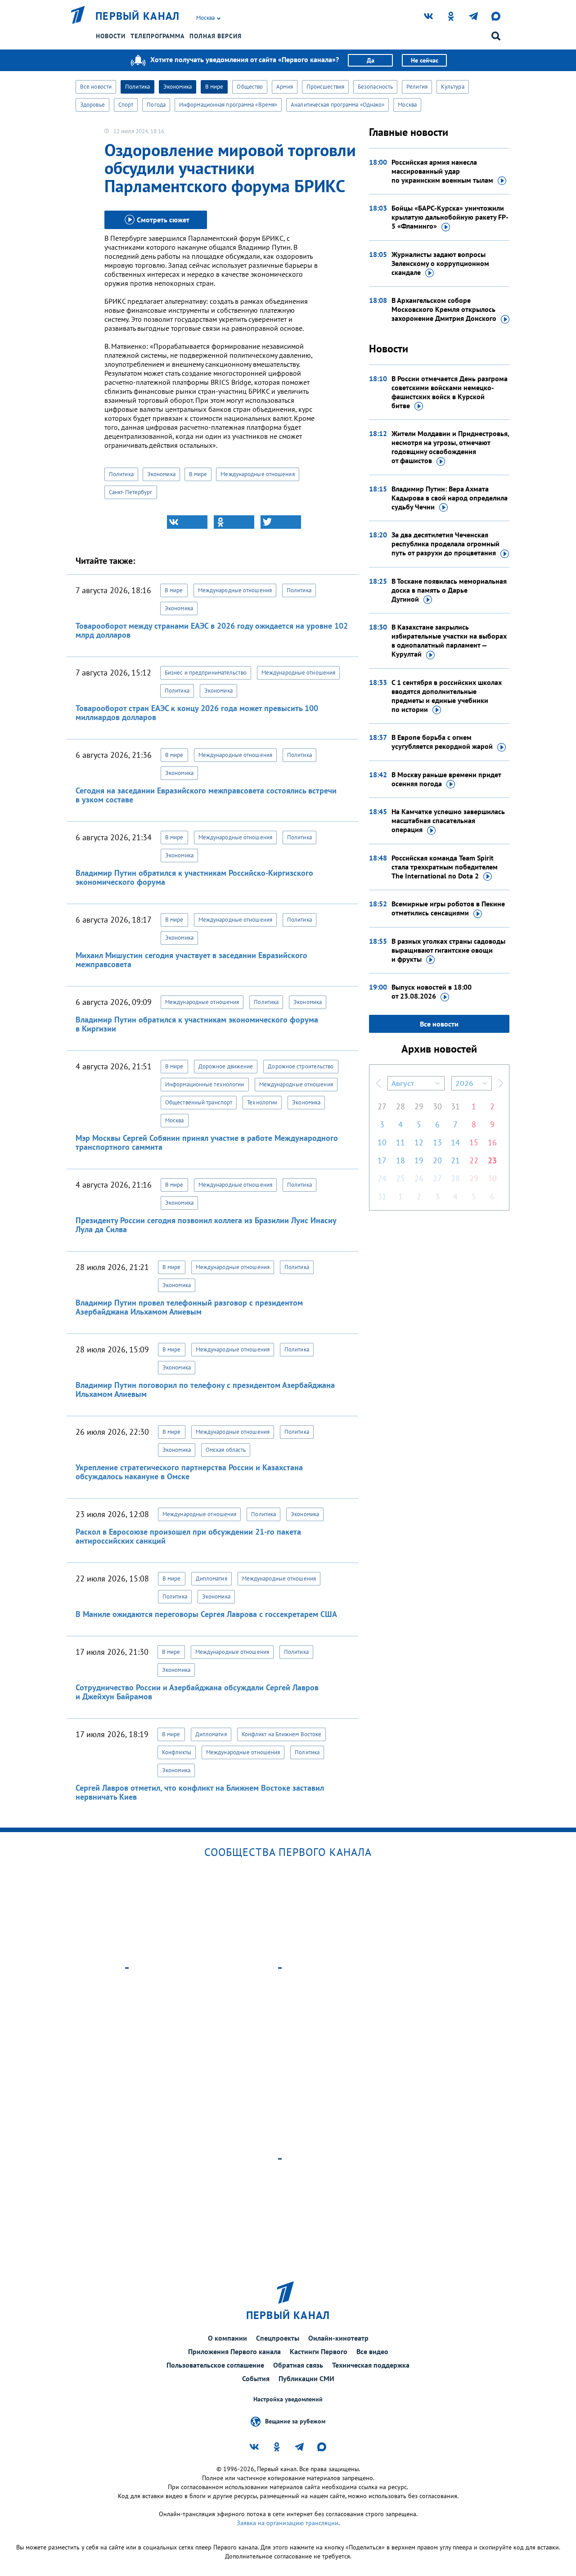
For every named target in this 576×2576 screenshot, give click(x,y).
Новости (111, 36)
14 (455, 1142)
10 (382, 1142)
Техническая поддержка (371, 2365)
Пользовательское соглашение (215, 2365)
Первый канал (138, 16)
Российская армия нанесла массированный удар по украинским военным (442, 171)
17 (382, 1160)
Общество (250, 87)
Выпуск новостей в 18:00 (432, 991)
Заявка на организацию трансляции (288, 2523)
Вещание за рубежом (295, 2421)
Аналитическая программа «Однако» (337, 105)
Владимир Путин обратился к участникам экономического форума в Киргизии (197, 1024)
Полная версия (216, 36)
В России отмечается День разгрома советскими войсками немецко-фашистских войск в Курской (450, 392)
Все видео (372, 2351)
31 (455, 1106)
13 (437, 1142)
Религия (417, 87)
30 (437, 1106)
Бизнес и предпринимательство (206, 673)
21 (455, 1160)
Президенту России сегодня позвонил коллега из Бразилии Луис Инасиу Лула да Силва (206, 1225)
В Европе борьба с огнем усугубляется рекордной (442, 742)
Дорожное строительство (301, 1066)
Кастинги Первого (319, 2351)
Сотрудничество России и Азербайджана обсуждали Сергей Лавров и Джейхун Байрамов (197, 1692)
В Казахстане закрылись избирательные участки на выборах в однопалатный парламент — (449, 640)
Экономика (178, 87)
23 (492, 1160)
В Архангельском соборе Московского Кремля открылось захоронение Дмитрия (444, 309)
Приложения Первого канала (234, 2351)
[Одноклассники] (234, 522)
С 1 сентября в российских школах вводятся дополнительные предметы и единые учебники (447, 696)
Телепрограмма (157, 36)
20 (437, 1160)
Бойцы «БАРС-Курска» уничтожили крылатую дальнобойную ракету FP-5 (450, 217)
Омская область (226, 1450)
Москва (407, 105)
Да (371, 60)
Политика (137, 87)
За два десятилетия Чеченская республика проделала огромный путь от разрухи (445, 544)
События (256, 2378)
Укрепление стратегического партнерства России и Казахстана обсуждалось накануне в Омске (189, 1472)
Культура (453, 87)
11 (400, 1142)
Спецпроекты (278, 2338)
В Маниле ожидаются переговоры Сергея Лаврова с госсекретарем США (206, 1614)
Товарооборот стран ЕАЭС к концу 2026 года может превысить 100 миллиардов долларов (197, 713)
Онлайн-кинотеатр (338, 2338)
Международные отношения (257, 474)
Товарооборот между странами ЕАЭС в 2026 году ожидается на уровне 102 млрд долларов (212, 630)
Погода (156, 105)
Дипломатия (211, 1578)
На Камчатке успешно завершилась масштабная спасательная (448, 820)
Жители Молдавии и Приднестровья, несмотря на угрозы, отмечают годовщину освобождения (450, 447)
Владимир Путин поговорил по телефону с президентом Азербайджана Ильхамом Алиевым (205, 1389)
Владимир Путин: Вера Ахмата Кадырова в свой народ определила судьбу (450, 498)
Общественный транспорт (199, 1102)
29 (419, 1106)
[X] (281, 522)
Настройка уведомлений (288, 2399)
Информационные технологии (205, 1084)
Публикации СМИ (306, 2378)
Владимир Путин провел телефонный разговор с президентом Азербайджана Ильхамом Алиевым (189, 1307)
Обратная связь (298, 2365)
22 (474, 1160)
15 (474, 1142)
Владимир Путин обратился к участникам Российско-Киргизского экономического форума (194, 877)
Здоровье (92, 105)
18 (400, 1160)
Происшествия (325, 87)
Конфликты (177, 1752)
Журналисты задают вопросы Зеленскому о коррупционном (440, 263)
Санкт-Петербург (131, 492)
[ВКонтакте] (187, 522)
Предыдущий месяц (378, 1083)
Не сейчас (425, 60)
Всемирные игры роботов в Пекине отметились (448, 908)
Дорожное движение (226, 1066)
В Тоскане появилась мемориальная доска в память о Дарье (449, 590)
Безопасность (375, 87)
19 (419, 1160)
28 (400, 1106)
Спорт (126, 105)
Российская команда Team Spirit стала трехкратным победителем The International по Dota (445, 867)
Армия (285, 87)
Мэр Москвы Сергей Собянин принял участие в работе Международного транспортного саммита (207, 1142)
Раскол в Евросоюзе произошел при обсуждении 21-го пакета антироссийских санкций (188, 1536)
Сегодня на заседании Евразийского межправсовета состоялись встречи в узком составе (206, 795)
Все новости (96, 87)
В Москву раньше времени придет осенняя (446, 779)
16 (492, 1142)
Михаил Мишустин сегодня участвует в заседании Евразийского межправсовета (191, 960)
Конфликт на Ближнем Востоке (282, 1734)
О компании (227, 2338)
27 (382, 1106)
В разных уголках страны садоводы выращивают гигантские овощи (448, 950)
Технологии (262, 1102)
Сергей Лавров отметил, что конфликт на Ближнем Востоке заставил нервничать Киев (200, 1792)
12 (419, 1142)
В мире (214, 87)
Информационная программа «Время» (228, 105)
